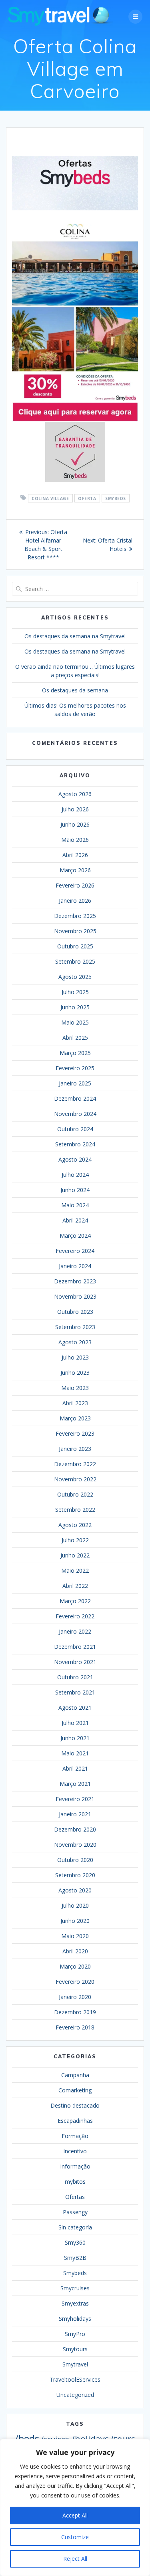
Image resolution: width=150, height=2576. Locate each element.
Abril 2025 (75, 1038)
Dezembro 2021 (75, 1647)
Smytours (75, 2349)
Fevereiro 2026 (75, 885)
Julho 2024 (75, 1175)
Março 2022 (75, 1601)
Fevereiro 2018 (75, 2027)
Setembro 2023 (75, 1327)
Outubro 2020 (75, 1860)
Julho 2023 (75, 1357)
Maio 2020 (75, 1936)
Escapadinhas (75, 2121)
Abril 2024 (75, 1220)
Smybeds (116, 498)
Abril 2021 (75, 1768)
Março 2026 (75, 870)
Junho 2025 (75, 1007)
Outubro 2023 (75, 1312)
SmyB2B (75, 2258)
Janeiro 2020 (75, 1997)
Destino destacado (75, 2105)
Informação (75, 2166)
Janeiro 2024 (75, 1266)
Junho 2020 (75, 1921)
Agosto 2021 (75, 1708)
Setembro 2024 (75, 1144)
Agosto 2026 (75, 794)
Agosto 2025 (75, 977)
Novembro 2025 (75, 931)
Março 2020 (75, 1966)
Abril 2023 (75, 1403)
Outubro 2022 (75, 1494)
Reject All (75, 2559)
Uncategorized (75, 2395)
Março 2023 (75, 1418)
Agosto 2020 (75, 1890)
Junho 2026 (75, 824)
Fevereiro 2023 (75, 1433)
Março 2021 (75, 1784)
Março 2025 (75, 1053)
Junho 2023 (75, 1373)
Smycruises (75, 2288)
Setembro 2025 (75, 961)
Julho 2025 (75, 992)
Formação (75, 2136)
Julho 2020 (75, 1905)
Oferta (87, 498)
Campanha (75, 2075)
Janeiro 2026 (75, 901)
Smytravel (75, 2364)
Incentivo (75, 2151)
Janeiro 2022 (75, 1631)
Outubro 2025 (75, 946)
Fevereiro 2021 (75, 1799)
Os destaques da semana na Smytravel (75, 636)
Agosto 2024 (75, 1159)
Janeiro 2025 (75, 1083)
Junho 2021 (75, 1738)
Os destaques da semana (75, 690)
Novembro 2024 (75, 1114)
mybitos (75, 2182)
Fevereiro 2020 (75, 1982)
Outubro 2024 (75, 1129)
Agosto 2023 (75, 1342)
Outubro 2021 (75, 1677)
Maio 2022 (75, 1570)
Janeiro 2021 (75, 1814)
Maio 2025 (75, 1022)
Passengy (75, 2212)
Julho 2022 (75, 1540)
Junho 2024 (75, 1190)
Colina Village (50, 498)
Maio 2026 (75, 840)
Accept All (75, 2515)
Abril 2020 (75, 1951)
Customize (75, 2537)
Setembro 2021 (75, 1692)
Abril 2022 (75, 1586)
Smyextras (75, 2303)
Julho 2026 (75, 809)
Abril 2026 (75, 855)
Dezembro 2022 (75, 1464)
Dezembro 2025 (75, 916)
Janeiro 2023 (75, 1449)
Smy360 (75, 2242)
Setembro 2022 (75, 1510)
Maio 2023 (75, 1388)
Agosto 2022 (75, 1525)
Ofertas (75, 2197)
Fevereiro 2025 (75, 1068)
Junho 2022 (75, 1555)
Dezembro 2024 (75, 1098)
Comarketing (75, 2090)
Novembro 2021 (75, 1662)
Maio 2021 (75, 1753)
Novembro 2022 (75, 1479)
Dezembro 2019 (75, 2012)
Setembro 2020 (75, 1875)
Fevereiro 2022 (75, 1616)
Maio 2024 (75, 1205)
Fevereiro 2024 (75, 1251)
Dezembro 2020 (75, 1829)
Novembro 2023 (75, 1296)
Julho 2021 (75, 1723)
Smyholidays (75, 2319)
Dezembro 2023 (75, 1281)
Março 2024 (75, 1236)
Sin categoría (75, 2227)
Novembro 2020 (75, 1845)
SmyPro (75, 2334)
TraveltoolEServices (75, 2379)
